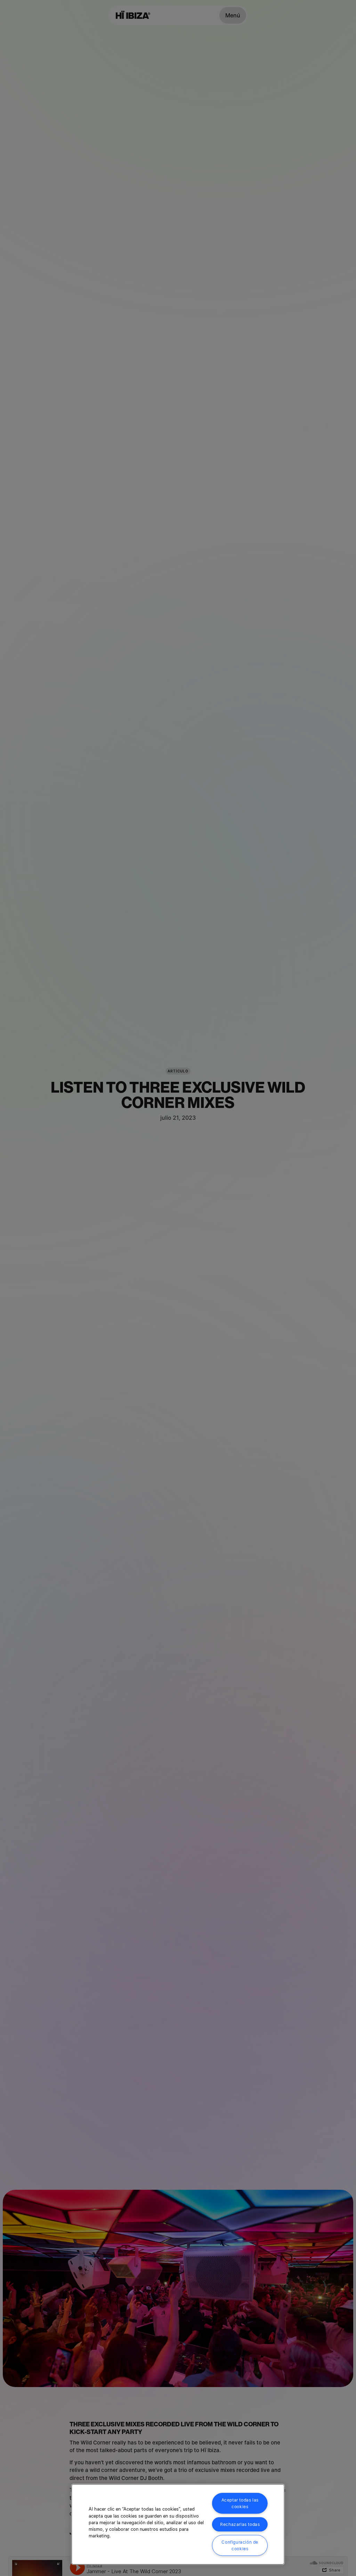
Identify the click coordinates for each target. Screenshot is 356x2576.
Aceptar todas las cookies (240, 2503)
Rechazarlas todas (240, 2524)
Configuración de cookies (240, 2545)
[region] (178, 2524)
